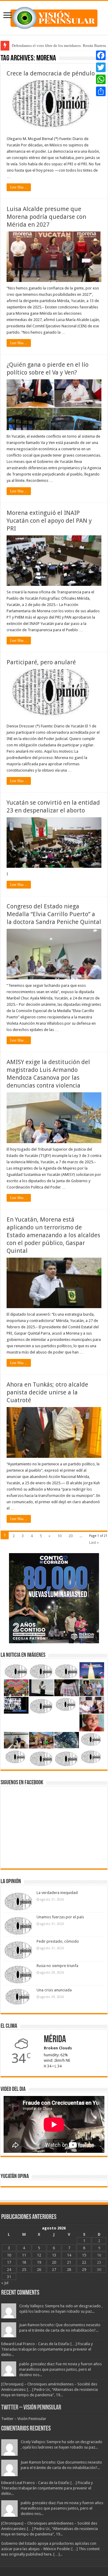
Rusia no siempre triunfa (57, 1966)
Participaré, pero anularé (41, 662)
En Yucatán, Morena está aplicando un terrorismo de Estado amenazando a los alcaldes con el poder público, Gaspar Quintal (53, 1235)
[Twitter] (101, 67)
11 (24, 2255)
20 (70, 1536)
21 (69, 2262)
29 (84, 2270)
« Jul (5, 2283)
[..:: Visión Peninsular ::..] (54, 17)
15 (84, 2255)
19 (39, 2262)
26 (39, 2270)
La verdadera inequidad (57, 1893)
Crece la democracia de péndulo (51, 73)
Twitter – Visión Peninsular (31, 2408)
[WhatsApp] (101, 79)
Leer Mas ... (19, 187)
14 (69, 2255)
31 (9, 2277)
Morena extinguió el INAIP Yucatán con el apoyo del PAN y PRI (49, 521)
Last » (94, 1542)
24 (9, 2270)
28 (69, 2270)
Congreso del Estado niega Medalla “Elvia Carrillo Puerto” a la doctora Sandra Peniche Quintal (54, 914)
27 (54, 2270)
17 (9, 2262)
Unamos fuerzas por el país (60, 1917)
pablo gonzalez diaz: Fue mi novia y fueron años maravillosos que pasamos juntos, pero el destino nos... (60, 2369)
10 (59, 1536)
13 (54, 2255)
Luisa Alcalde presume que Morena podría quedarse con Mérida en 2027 (46, 217)
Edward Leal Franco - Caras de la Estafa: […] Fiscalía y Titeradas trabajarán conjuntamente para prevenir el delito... (47, 2349)
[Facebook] (101, 55)
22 (84, 2262)
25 (24, 2270)
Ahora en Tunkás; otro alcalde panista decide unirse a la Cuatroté (47, 1392)
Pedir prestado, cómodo (58, 1941)
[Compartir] (101, 91)
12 (39, 2255)
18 (24, 2262)
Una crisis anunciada (54, 1990)
